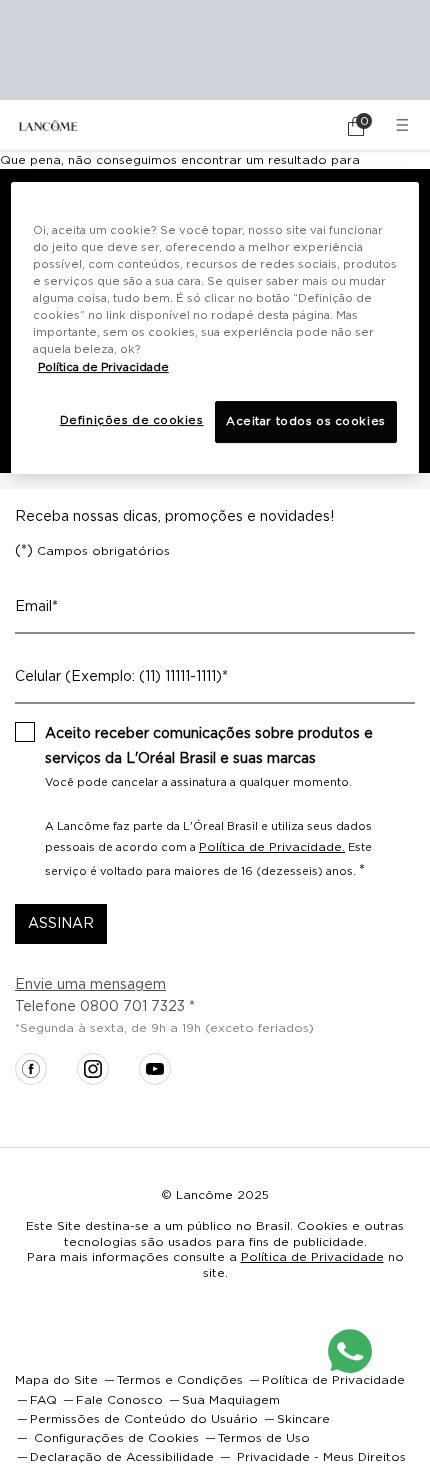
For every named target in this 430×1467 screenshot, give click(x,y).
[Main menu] (405, 125)
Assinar (61, 924)
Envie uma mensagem (90, 985)
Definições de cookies (132, 420)
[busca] (300, 126)
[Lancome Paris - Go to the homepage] (48, 125)
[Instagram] (93, 1069)
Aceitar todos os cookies (306, 421)
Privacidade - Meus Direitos (321, 1457)
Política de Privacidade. (272, 847)
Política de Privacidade (312, 1257)
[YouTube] (155, 1069)
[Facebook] (31, 1069)
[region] (215, 327)
